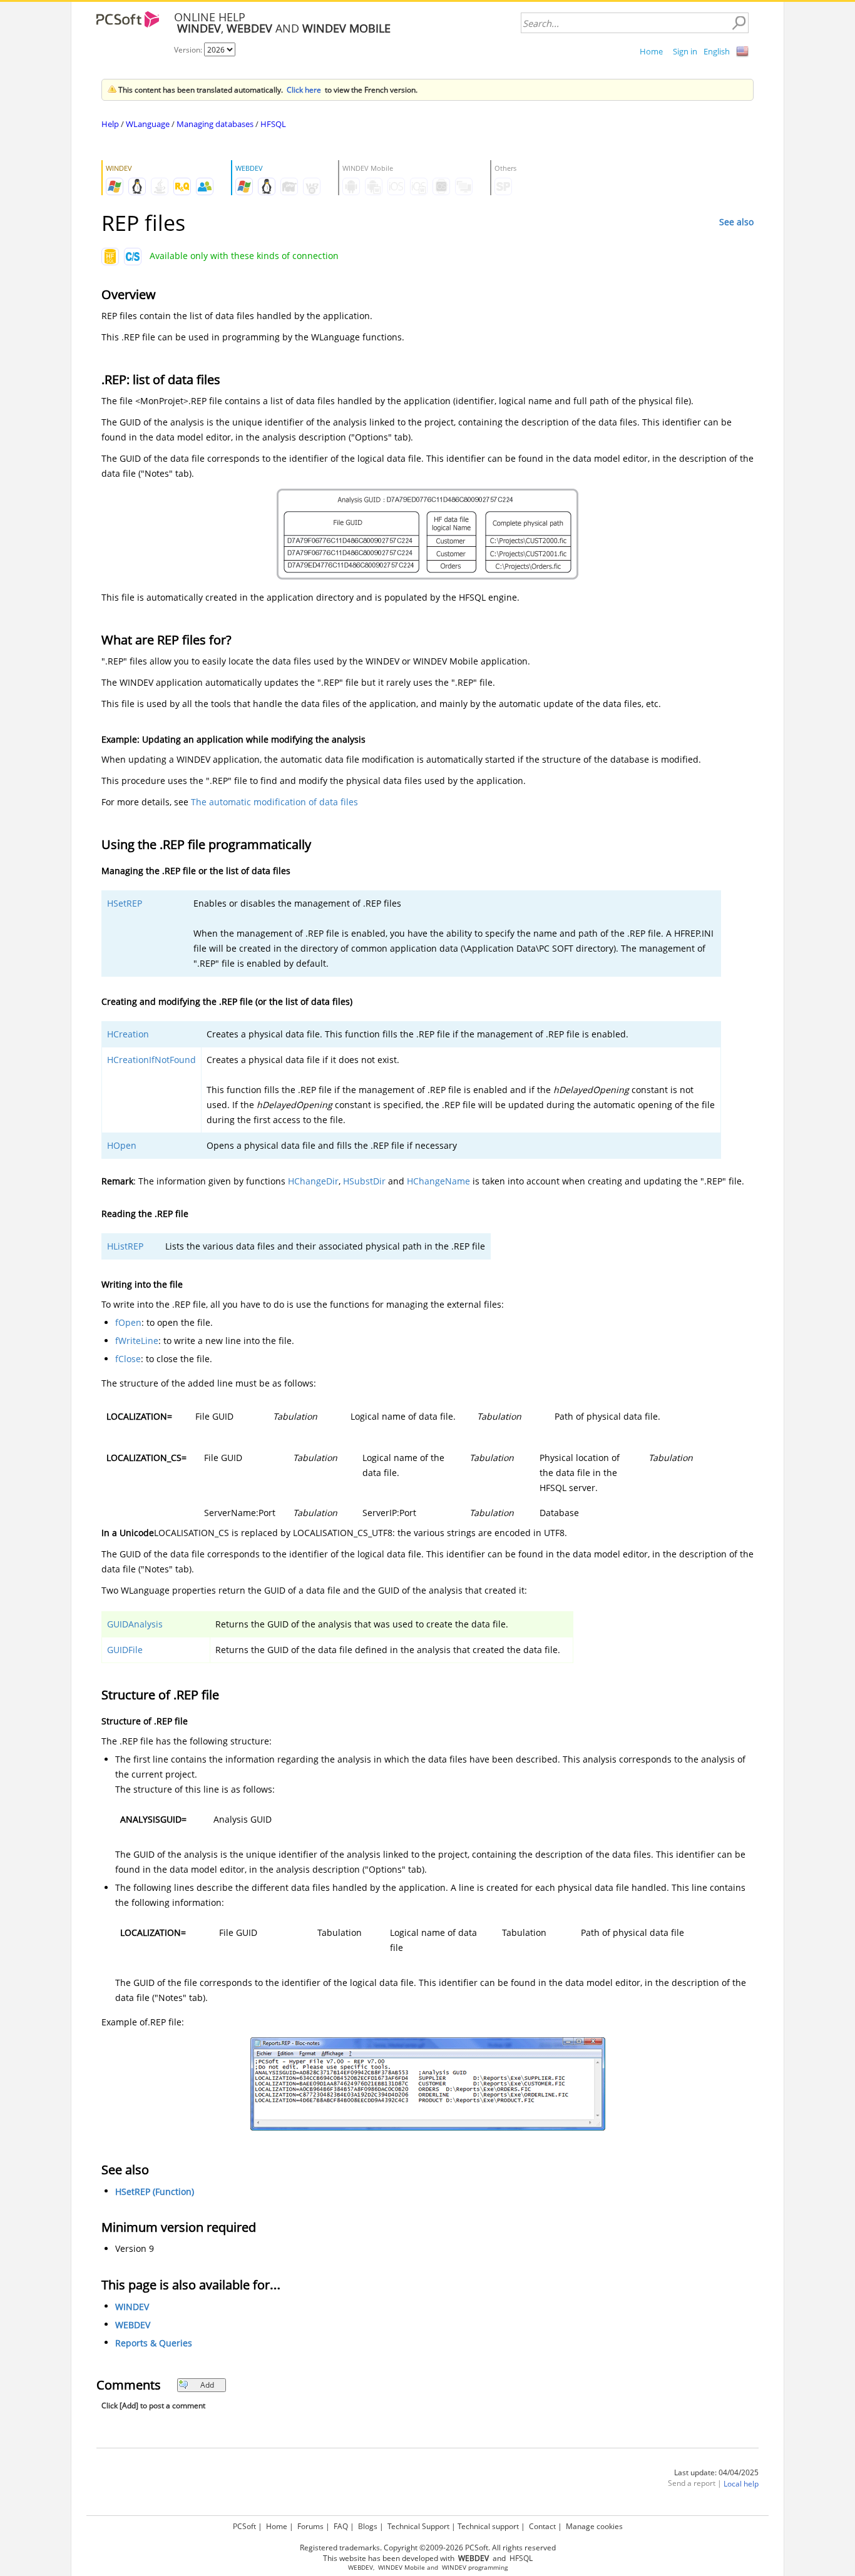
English (717, 51)
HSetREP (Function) (155, 2192)
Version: (189, 50)
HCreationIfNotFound (151, 1060)
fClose (128, 1359)
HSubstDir (364, 1181)
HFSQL (273, 124)
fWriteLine (137, 1341)
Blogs (368, 2526)
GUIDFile (125, 1650)
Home (651, 51)
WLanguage (148, 124)
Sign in (685, 51)
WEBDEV (133, 2325)
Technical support (488, 2526)
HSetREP (125, 903)
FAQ (341, 2526)
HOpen (122, 1145)
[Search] (739, 23)
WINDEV (132, 2307)
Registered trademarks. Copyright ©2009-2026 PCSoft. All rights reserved (428, 2548)
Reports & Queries (154, 2343)
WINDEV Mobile (402, 2568)
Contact (542, 2526)
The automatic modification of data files (274, 802)
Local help (741, 2484)
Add (207, 2385)
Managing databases (215, 124)
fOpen (128, 1322)
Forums (310, 2526)
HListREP (125, 1246)
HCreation (128, 1034)
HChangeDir (313, 1181)
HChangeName (438, 1181)
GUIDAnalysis (135, 1624)
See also (736, 222)
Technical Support (418, 2526)
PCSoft (244, 2526)
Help (110, 124)
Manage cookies (594, 2526)
